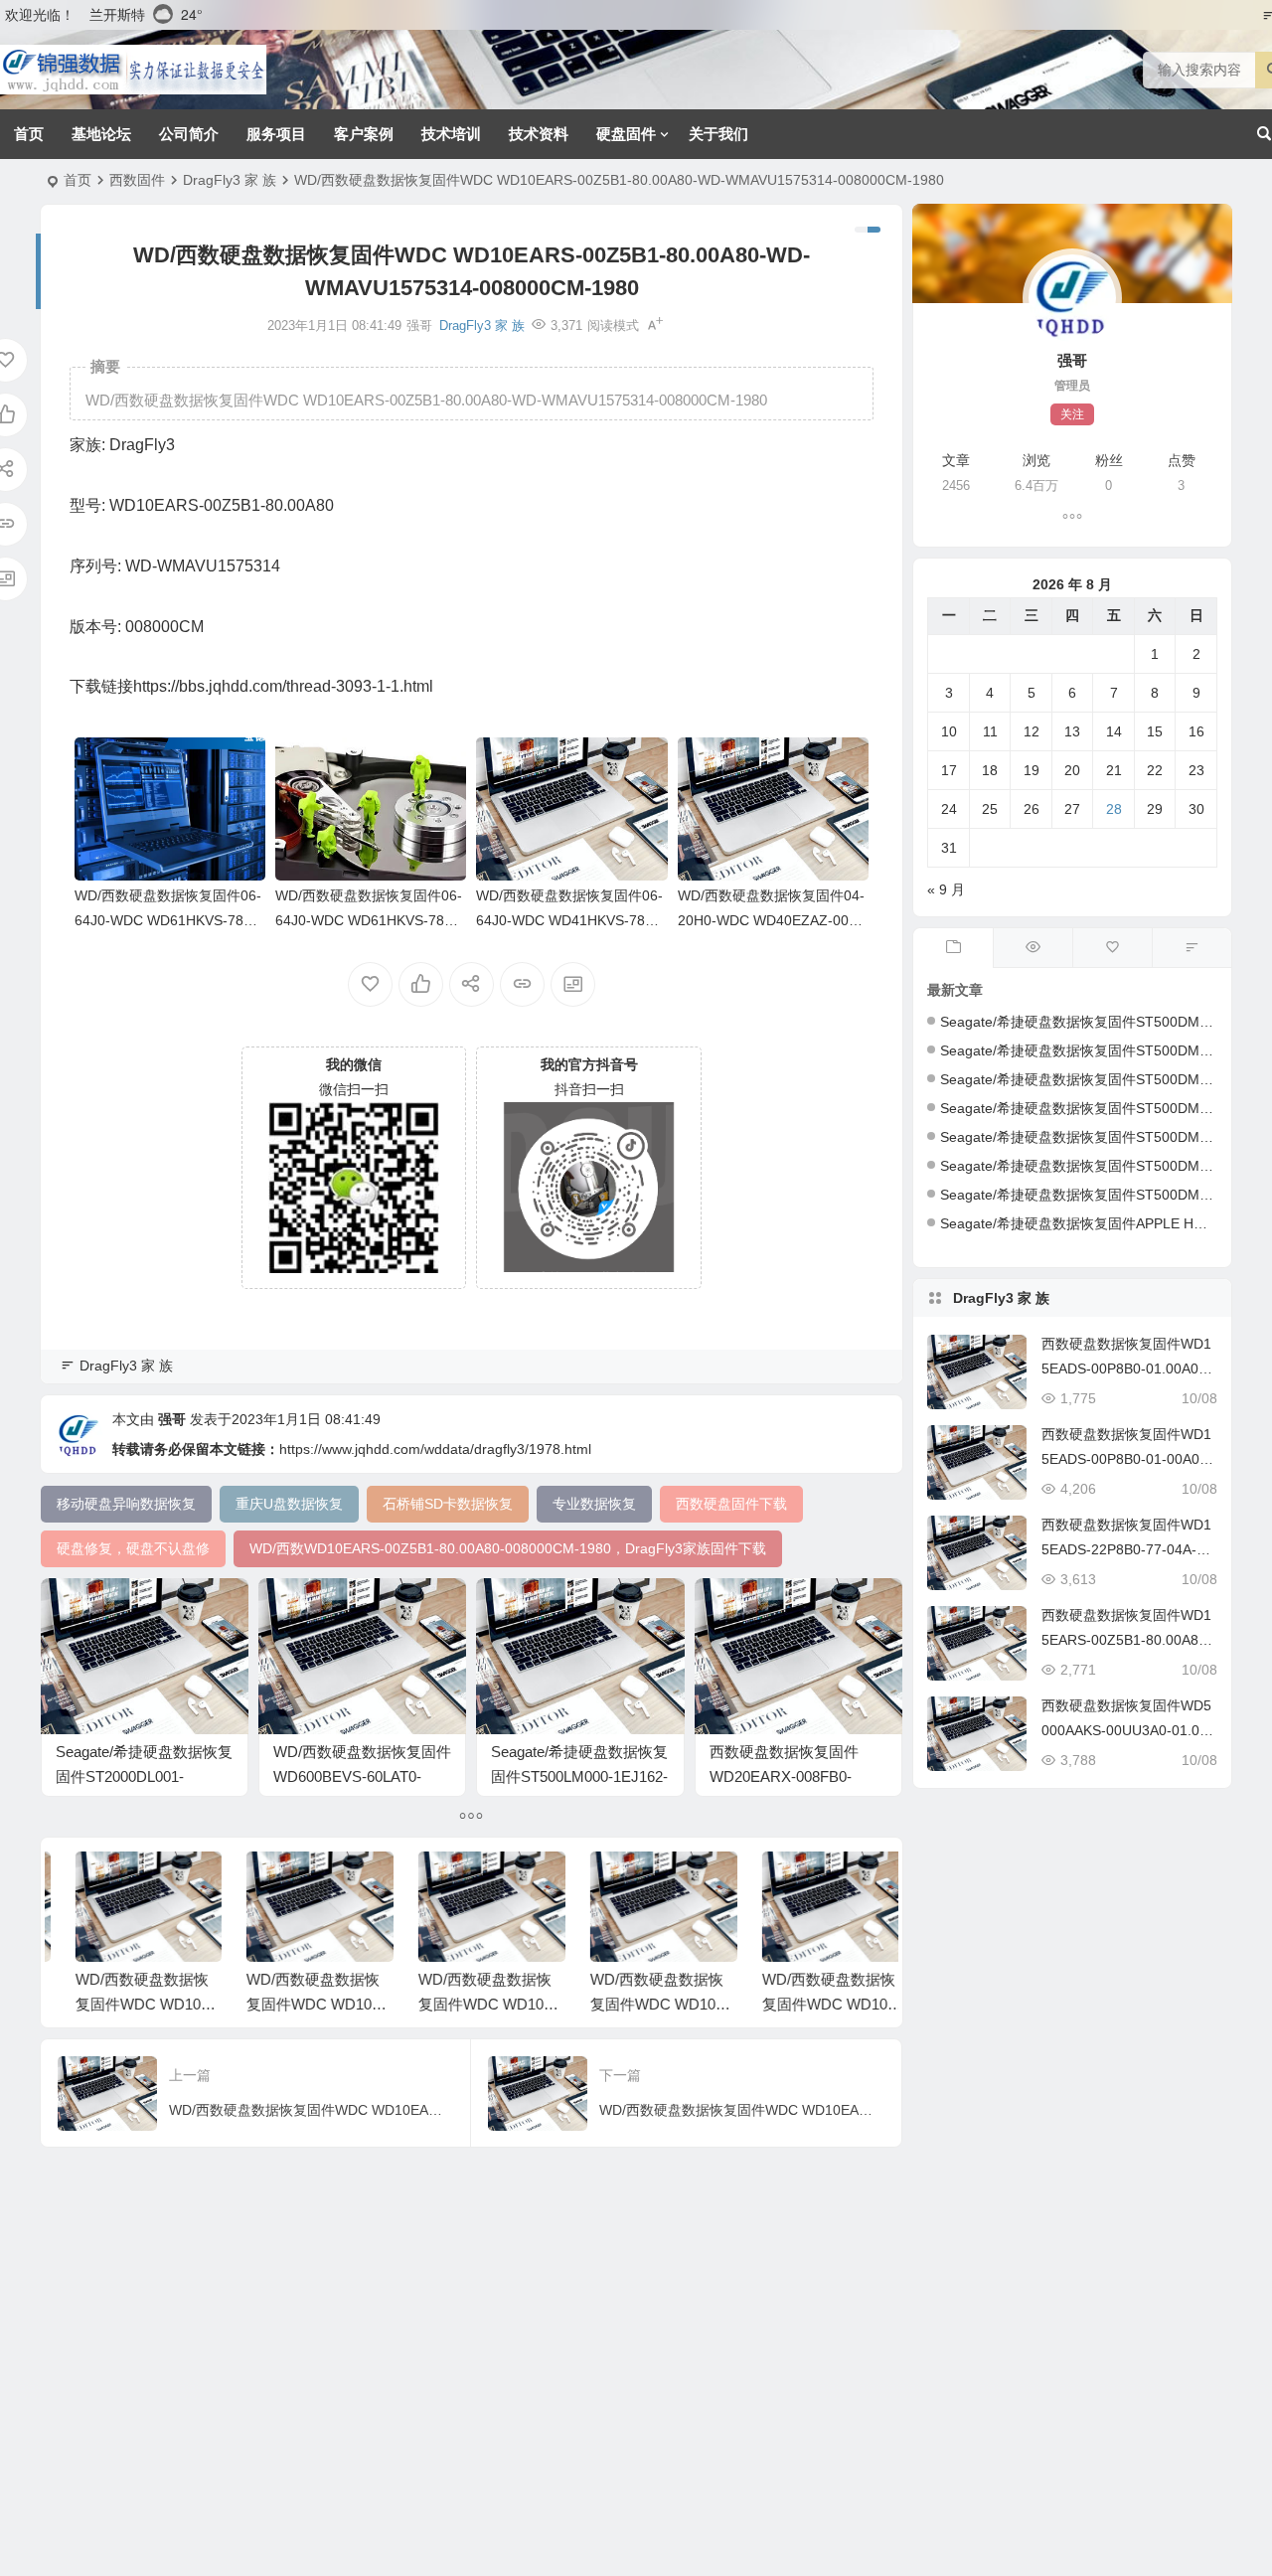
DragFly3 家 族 (230, 180)
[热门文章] (1033, 948)
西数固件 (137, 180)
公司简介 (189, 134)
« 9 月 (946, 889)
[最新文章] (953, 948)
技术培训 (451, 134)
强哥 (172, 1419)
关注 (1072, 414)
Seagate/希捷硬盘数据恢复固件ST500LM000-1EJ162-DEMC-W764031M (579, 1776)
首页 (29, 134)
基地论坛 (101, 134)
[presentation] (773, 1883)
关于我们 (718, 134)
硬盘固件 (626, 134)
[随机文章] (1192, 948)
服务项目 (276, 134)
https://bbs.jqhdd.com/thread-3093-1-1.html (283, 686)
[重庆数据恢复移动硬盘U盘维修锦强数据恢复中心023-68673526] (133, 70)
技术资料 (539, 134)
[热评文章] (1112, 948)
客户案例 (364, 134)
